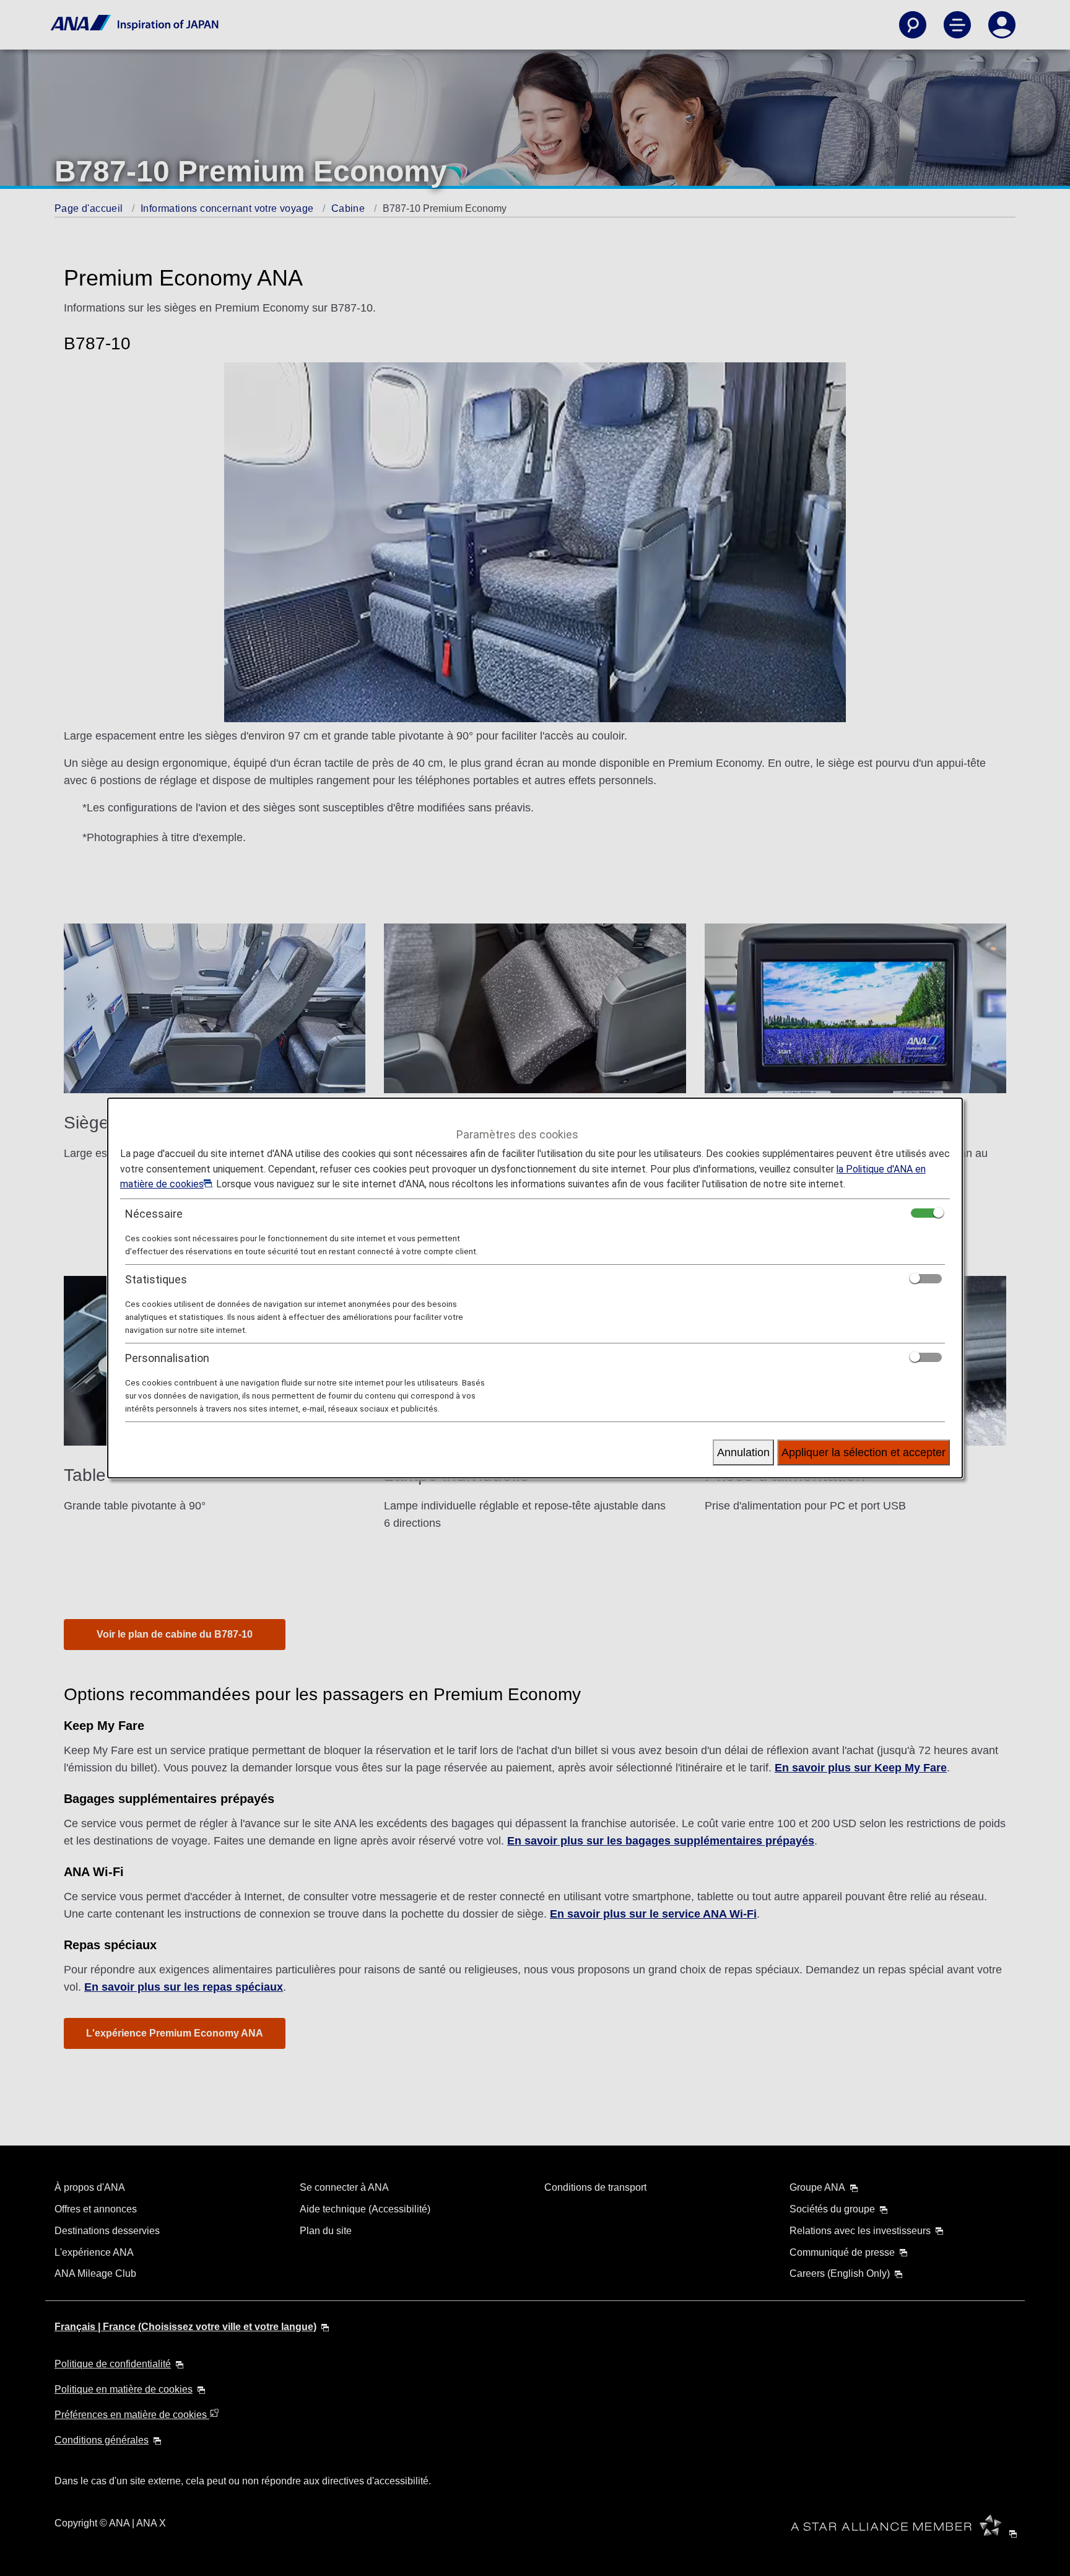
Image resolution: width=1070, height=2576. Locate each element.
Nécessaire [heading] (154, 1214)
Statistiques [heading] (156, 1279)
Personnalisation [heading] (167, 1358)
